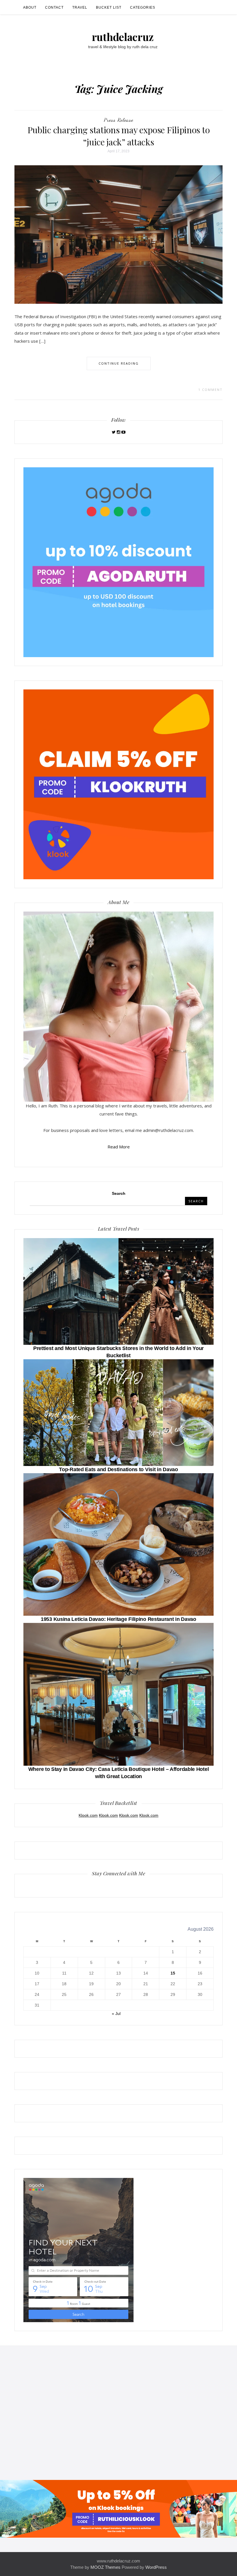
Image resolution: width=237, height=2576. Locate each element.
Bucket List (109, 8)
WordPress (156, 2567)
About (30, 8)
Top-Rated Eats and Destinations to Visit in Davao (118, 1469)
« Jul (116, 2013)
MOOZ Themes (105, 2567)
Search (119, 1193)
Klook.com (88, 1815)
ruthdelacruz (123, 37)
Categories (143, 8)
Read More (119, 1147)
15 (173, 1973)
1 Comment (210, 390)
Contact (54, 8)
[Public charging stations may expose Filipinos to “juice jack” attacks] (118, 234)
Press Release (118, 120)
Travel (80, 8)
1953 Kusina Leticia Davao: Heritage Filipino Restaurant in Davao (118, 1619)
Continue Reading (119, 363)
